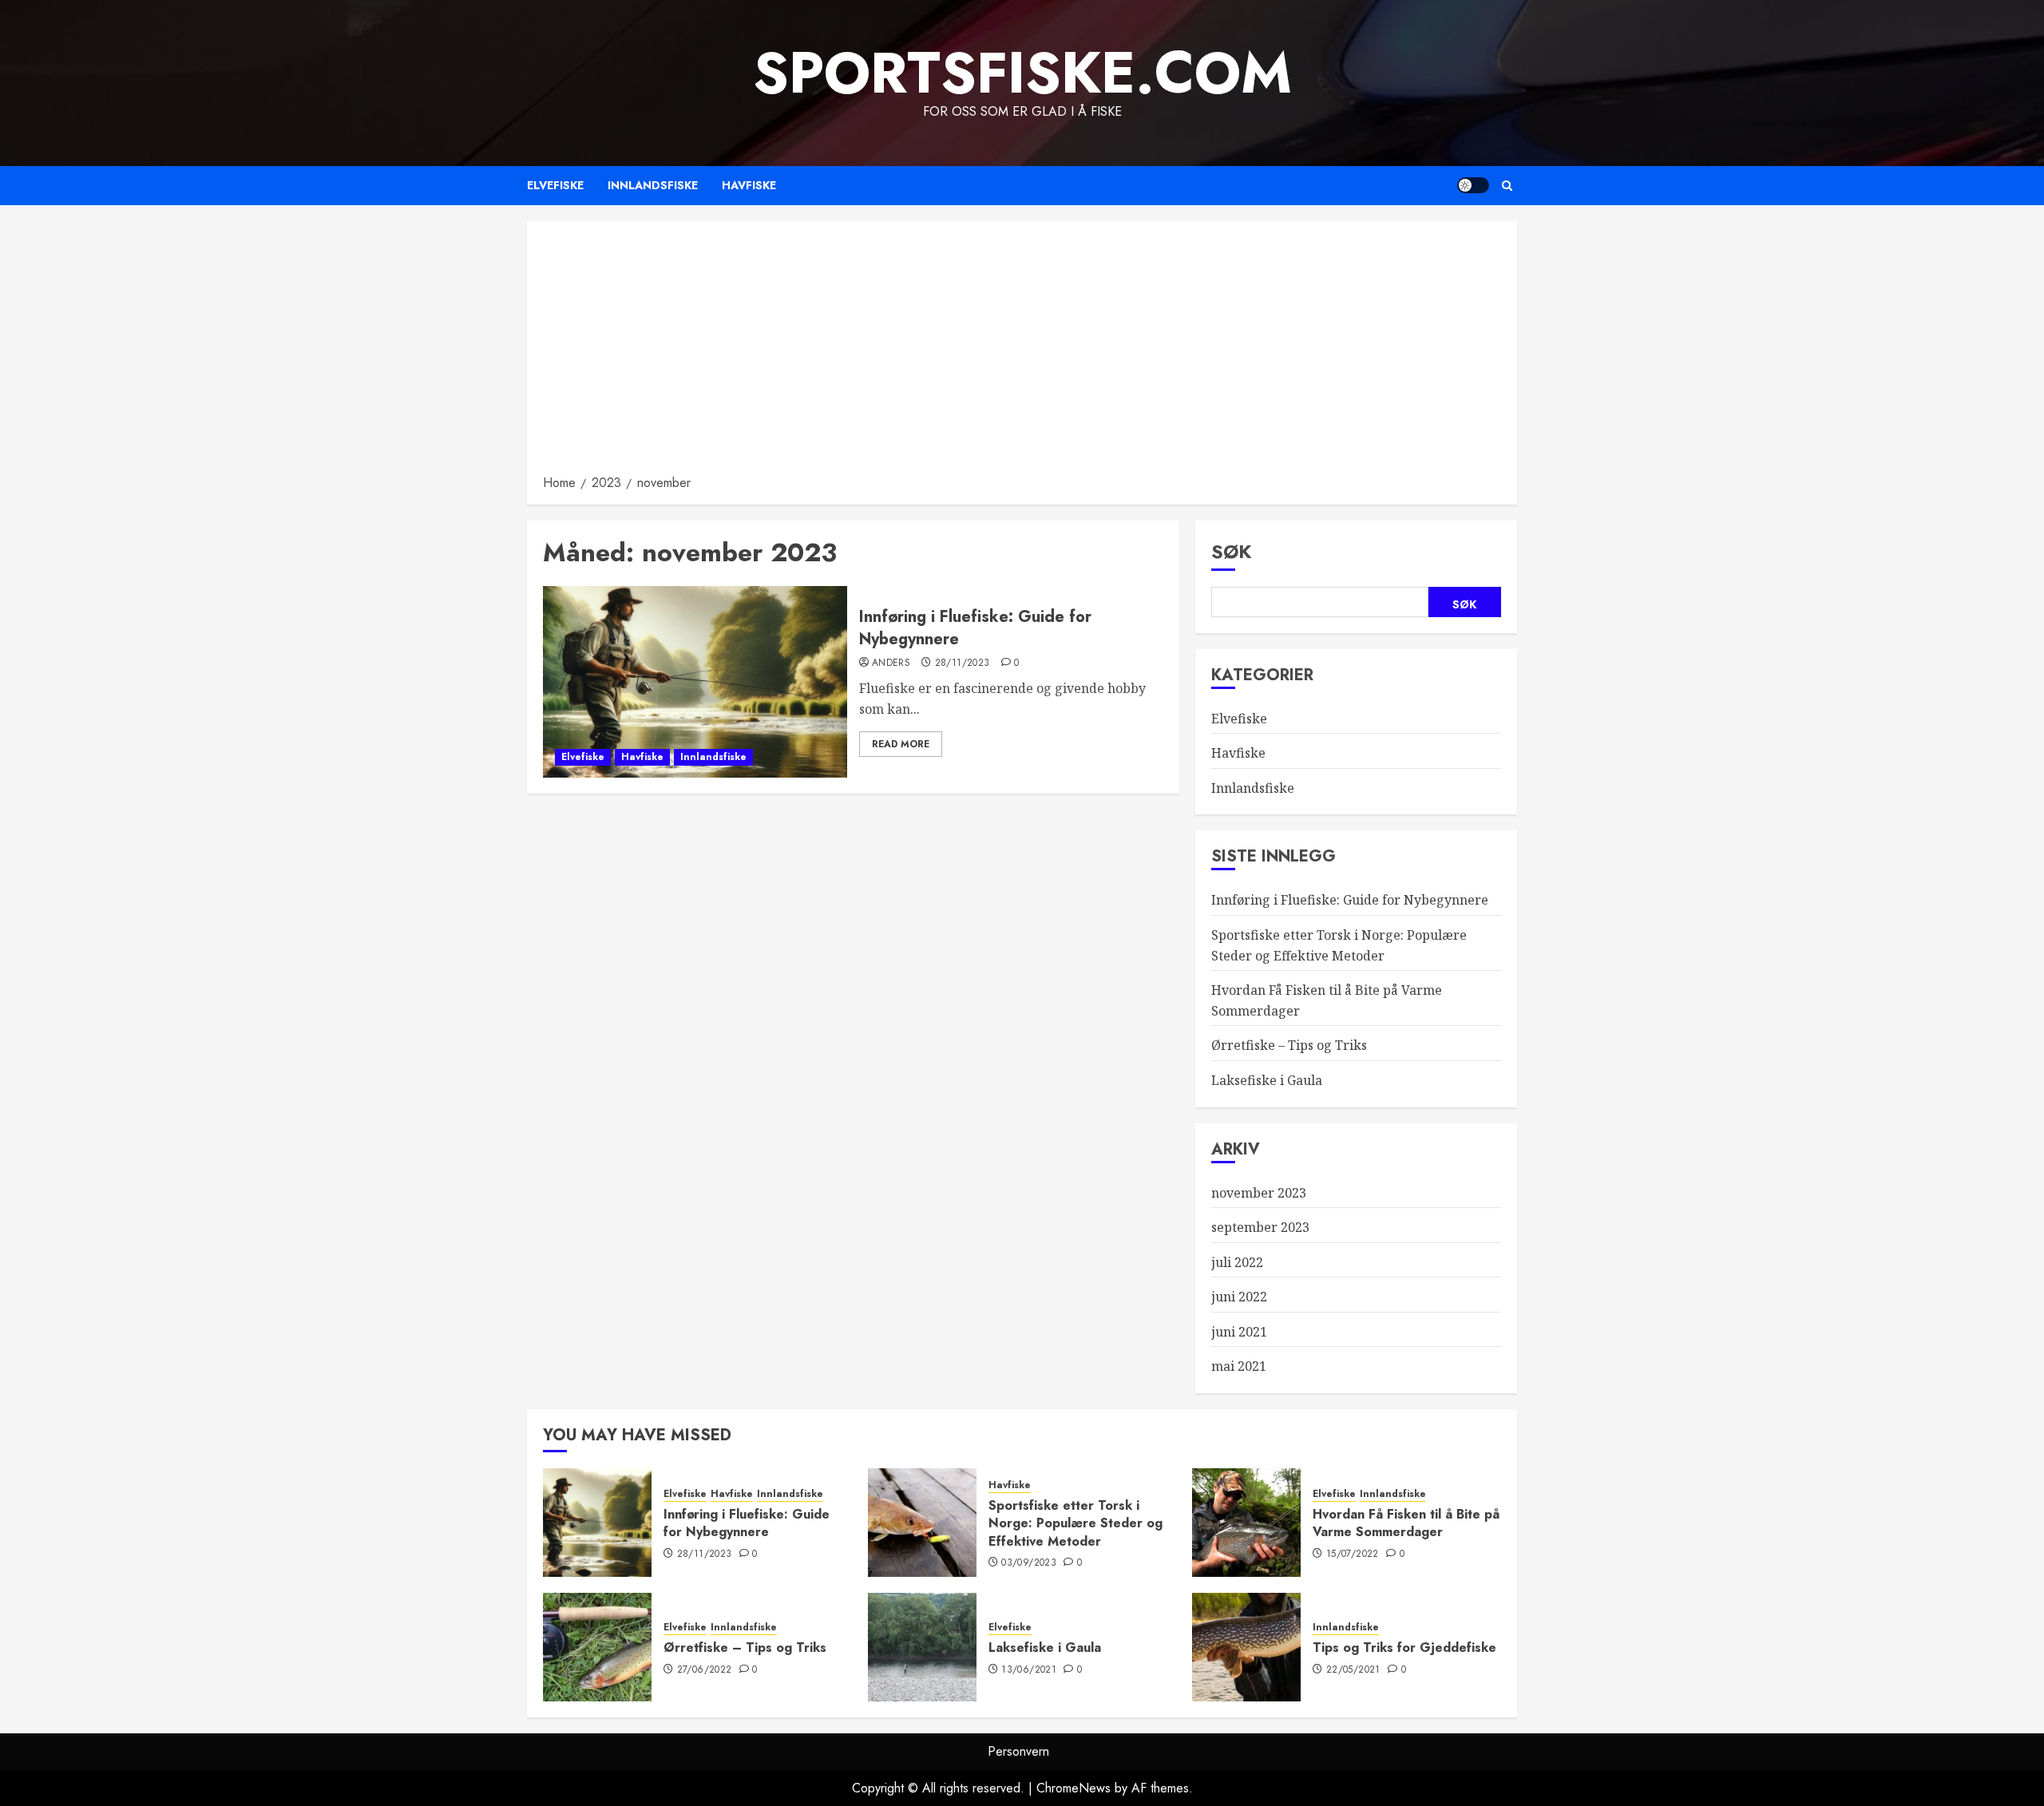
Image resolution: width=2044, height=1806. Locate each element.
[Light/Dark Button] (1473, 185)
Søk (1232, 551)
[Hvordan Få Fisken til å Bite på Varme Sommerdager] (1246, 1523)
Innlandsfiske (653, 185)
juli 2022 (1237, 1262)
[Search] (1507, 186)
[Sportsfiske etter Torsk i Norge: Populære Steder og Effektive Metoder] (922, 1523)
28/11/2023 (963, 663)
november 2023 (1259, 1193)
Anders (891, 663)
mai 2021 (1239, 1366)
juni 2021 (1239, 1332)
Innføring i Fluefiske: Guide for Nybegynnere (975, 628)
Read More (901, 744)
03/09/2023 (1029, 1563)
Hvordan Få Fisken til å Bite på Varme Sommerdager (1406, 1523)
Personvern (1018, 1751)
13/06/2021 (1029, 1670)
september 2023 (1260, 1227)
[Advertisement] (1022, 353)
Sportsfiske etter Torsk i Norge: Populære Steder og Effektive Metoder (1075, 1523)
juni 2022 (1239, 1297)
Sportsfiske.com (1022, 73)
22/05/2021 (1353, 1670)
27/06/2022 (705, 1670)
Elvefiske (555, 185)
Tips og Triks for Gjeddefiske (1404, 1648)
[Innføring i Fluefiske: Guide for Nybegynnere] (695, 682)
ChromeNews (1073, 1788)
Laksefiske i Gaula (1267, 1080)
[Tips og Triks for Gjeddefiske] (1246, 1647)
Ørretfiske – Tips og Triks (1289, 1045)
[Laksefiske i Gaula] (922, 1647)
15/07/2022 (1353, 1555)
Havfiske (749, 185)
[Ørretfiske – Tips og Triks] (597, 1647)
